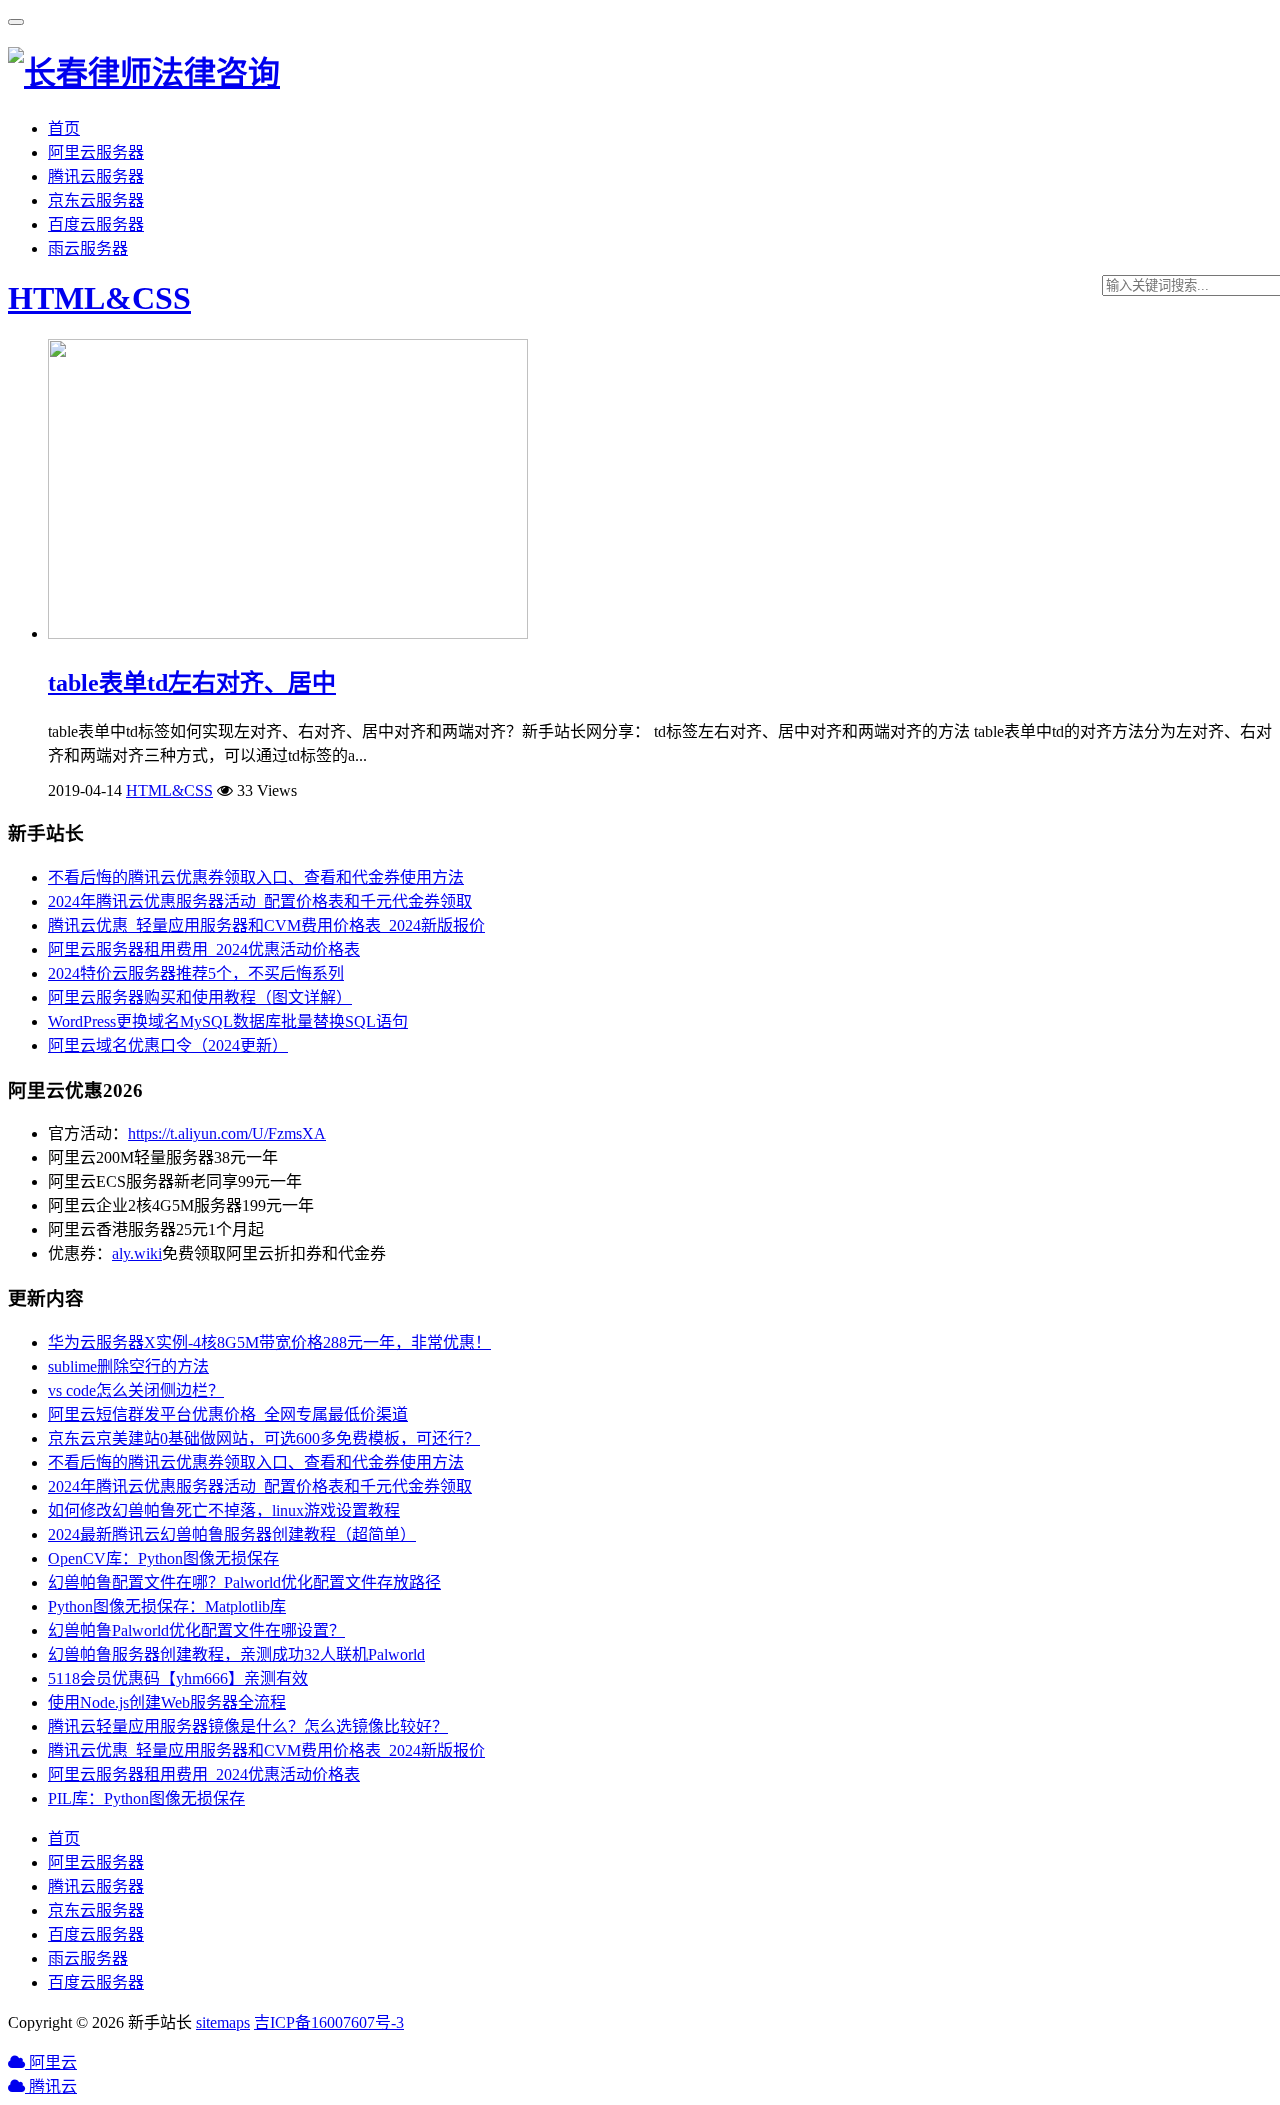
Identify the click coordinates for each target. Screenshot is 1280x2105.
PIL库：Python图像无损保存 (146, 1798)
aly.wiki (137, 1253)
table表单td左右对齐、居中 (192, 683)
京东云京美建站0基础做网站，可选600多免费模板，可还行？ (264, 1438)
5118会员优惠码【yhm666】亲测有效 (178, 1678)
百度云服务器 (96, 224)
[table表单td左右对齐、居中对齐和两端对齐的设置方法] (288, 633)
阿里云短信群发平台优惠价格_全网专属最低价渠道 (228, 1414)
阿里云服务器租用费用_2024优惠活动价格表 (204, 949)
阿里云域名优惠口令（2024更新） (168, 1045)
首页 (64, 128)
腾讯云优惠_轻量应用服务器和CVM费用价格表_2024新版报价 (266, 925)
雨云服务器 (88, 248)
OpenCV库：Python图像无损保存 (163, 1558)
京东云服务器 (96, 200)
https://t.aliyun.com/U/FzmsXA (227, 1133)
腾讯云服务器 (96, 176)
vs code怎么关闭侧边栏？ (136, 1390)
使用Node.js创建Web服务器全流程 (167, 1702)
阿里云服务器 (96, 152)
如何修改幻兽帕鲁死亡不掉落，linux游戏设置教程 (224, 1510)
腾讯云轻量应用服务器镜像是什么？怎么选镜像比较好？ (248, 1726)
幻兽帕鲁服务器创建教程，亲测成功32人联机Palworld (236, 1654)
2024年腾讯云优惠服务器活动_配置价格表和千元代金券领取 (260, 901)
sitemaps (223, 2022)
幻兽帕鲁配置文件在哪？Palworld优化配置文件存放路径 (244, 1582)
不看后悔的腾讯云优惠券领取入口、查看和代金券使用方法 (256, 877)
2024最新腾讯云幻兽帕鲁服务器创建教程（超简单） (232, 1534)
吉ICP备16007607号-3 (329, 2022)
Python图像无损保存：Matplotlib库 (167, 1606)
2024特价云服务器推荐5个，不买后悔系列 (196, 973)
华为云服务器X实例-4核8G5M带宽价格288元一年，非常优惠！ (269, 1342)
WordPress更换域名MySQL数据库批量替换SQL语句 (228, 1021)
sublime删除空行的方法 (128, 1366)
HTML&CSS (99, 298)
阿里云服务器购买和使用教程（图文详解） (200, 997)
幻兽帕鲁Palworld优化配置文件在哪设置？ (196, 1630)
